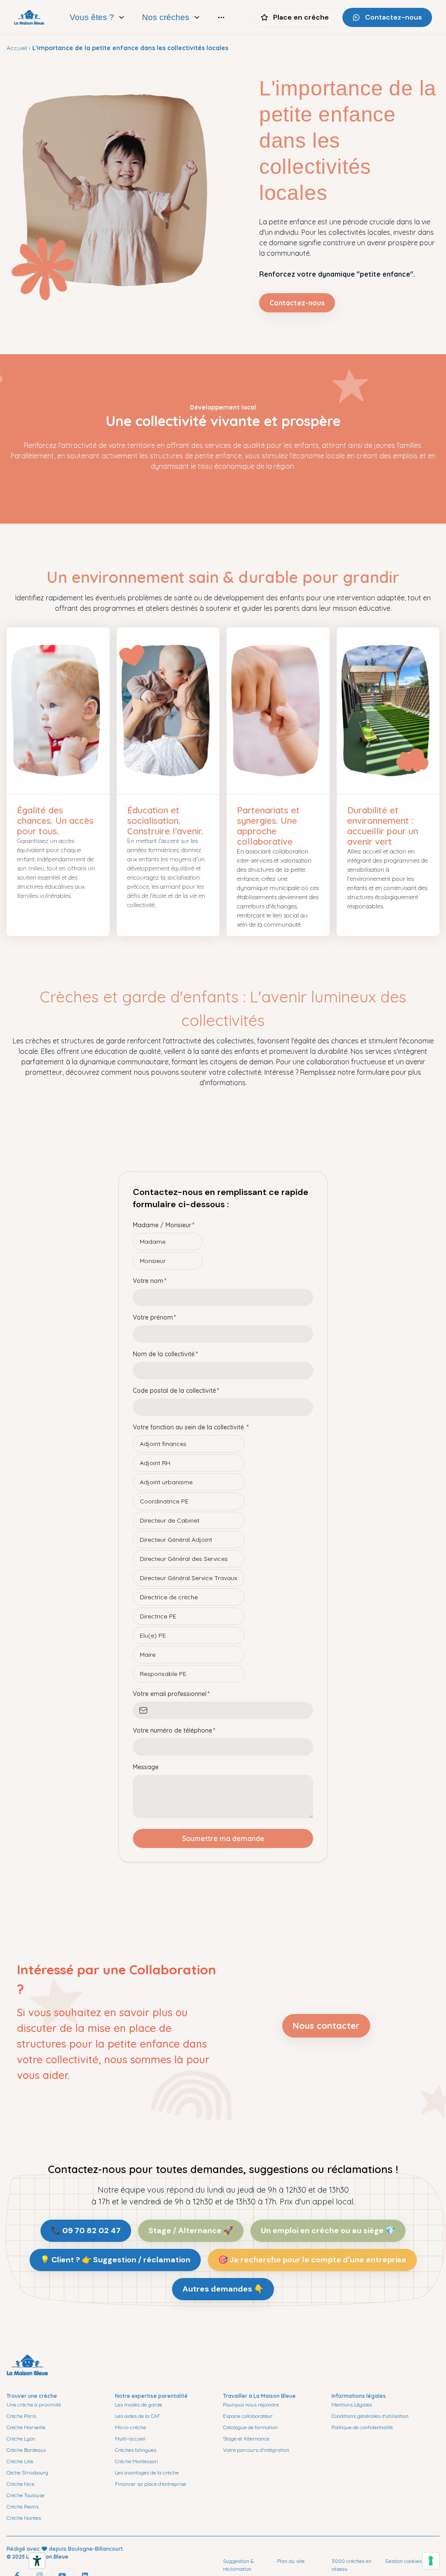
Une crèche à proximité (34, 2405)
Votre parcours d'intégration (256, 2450)
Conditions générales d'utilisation (370, 2416)
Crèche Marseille (26, 2427)
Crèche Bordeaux (26, 2450)
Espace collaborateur (248, 2416)
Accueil (17, 48)
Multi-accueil (130, 2439)
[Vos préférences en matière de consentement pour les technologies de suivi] (431, 2561)
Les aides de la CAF (138, 2416)
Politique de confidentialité (362, 2427)
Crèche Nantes (24, 2518)
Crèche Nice (20, 2484)
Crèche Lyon (21, 2439)
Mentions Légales (352, 2405)
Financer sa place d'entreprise (150, 2484)
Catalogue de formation (250, 2427)
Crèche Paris (21, 2416)
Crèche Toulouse (25, 2495)
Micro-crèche (130, 2427)
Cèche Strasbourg (27, 2473)
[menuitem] (98, 17)
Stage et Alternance (246, 2439)
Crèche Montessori (137, 2461)
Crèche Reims (23, 2507)
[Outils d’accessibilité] (37, 2561)
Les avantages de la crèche (147, 2473)
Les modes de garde (139, 2405)
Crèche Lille (20, 2461)
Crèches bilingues (136, 2450)
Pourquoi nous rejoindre (251, 2405)
